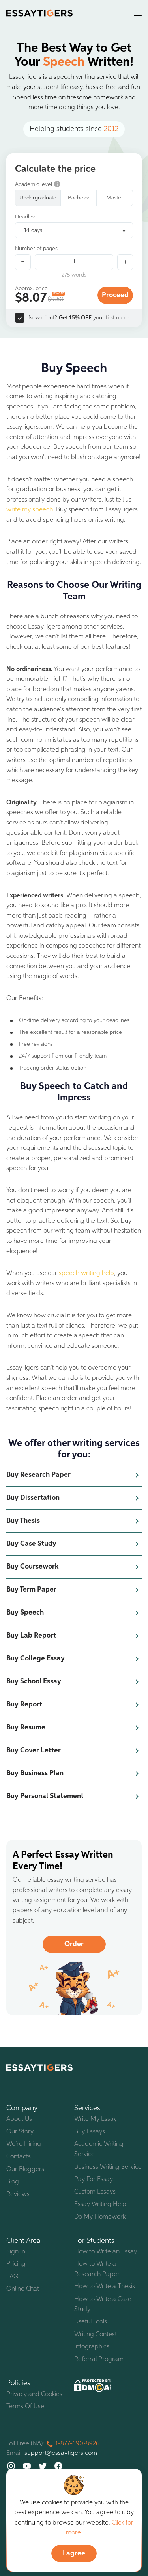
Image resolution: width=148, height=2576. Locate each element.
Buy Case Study (31, 1544)
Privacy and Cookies (34, 2394)
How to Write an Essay (106, 2252)
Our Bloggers (25, 2169)
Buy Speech (25, 1613)
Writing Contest (96, 2335)
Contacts (19, 2157)
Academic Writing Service (99, 2149)
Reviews (18, 2194)
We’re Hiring (24, 2144)
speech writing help (86, 1273)
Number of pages (36, 249)
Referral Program (99, 2359)
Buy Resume (26, 1727)
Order (74, 1944)
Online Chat (23, 2289)
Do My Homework (100, 2217)
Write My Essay (96, 2119)
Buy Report (24, 1704)
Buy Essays (90, 2132)
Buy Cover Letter (34, 1750)
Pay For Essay (94, 2179)
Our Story (20, 2132)
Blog (13, 2182)
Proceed (115, 295)
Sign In (16, 2252)
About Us (19, 2119)
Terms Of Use (25, 2407)
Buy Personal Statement (45, 1796)
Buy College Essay (36, 1658)
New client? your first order (79, 318)
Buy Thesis (23, 1521)
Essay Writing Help (100, 2204)
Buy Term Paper (31, 1590)
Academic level (34, 184)
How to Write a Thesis (105, 2287)
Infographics (92, 2347)
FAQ (12, 2277)
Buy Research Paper (38, 1475)
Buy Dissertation (33, 1498)
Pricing (16, 2264)
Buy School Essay (34, 1681)
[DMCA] (93, 2385)
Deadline (26, 217)
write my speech (30, 510)
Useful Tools (91, 2322)
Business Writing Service (108, 2167)
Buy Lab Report (31, 1636)
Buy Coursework (32, 1567)
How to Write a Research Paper (97, 2269)
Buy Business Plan (35, 1773)
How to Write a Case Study (103, 2304)
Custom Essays (95, 2192)
